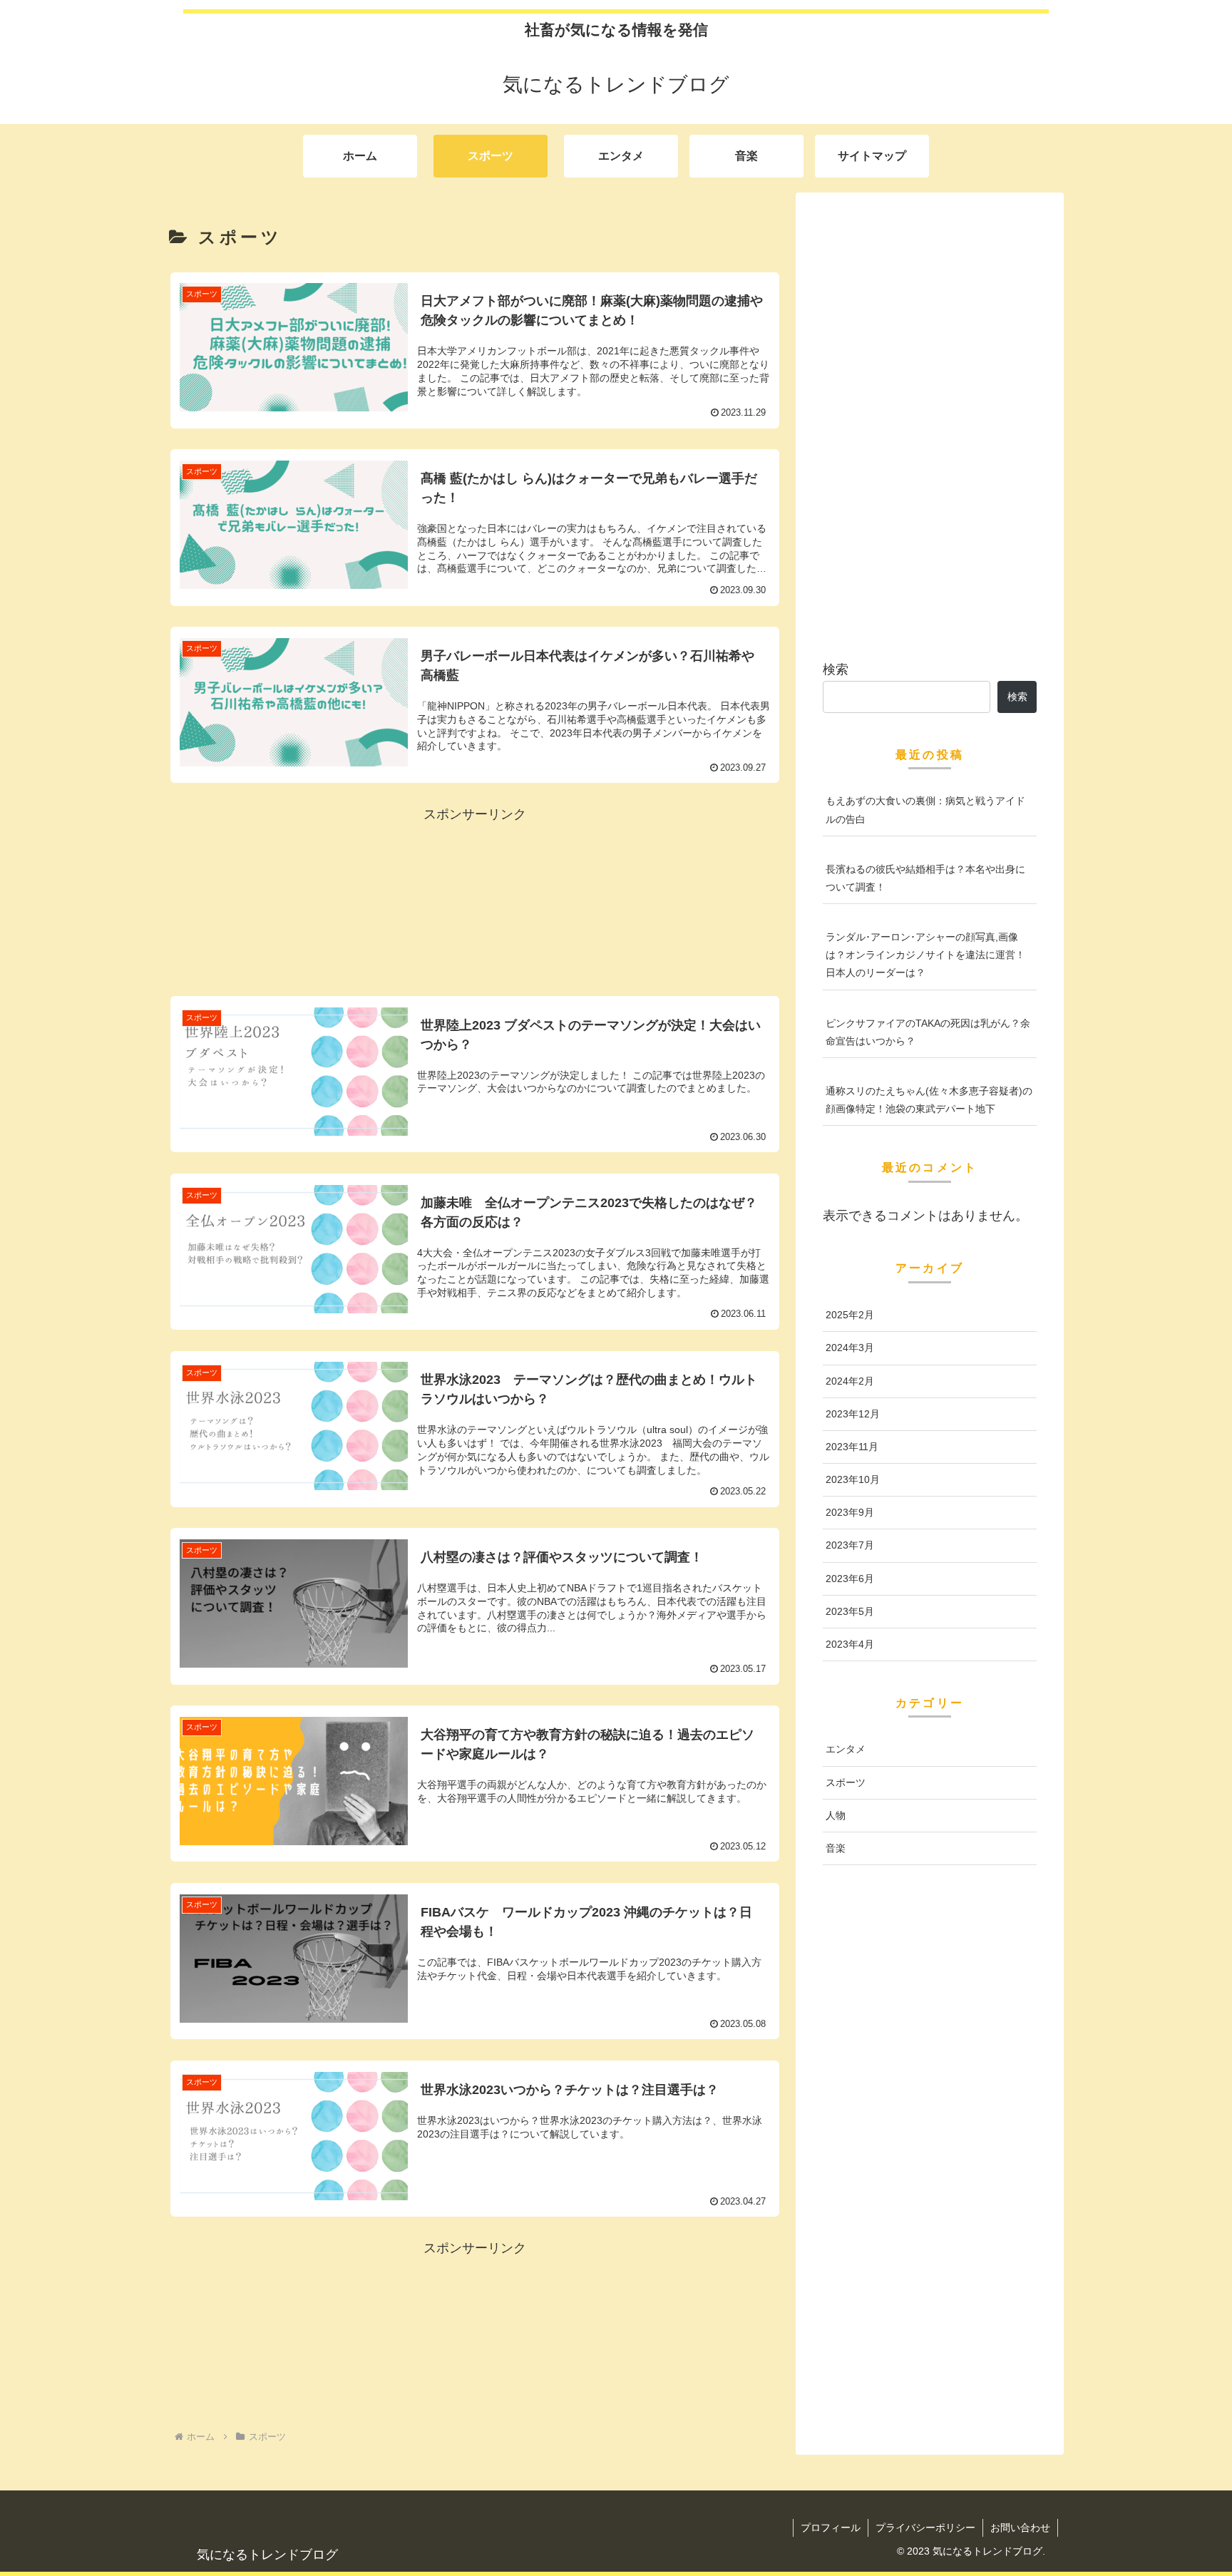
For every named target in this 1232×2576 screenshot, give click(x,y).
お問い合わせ (1020, 2528)
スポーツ (846, 1782)
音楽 (836, 1848)
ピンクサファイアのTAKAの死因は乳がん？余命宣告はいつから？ (928, 1032)
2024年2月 (850, 1381)
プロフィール (831, 2528)
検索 (836, 669)
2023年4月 (850, 1644)
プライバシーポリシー (925, 2528)
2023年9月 (850, 1512)
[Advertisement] (475, 898)
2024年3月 (850, 1348)
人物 (836, 1815)
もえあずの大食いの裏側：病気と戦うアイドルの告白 (925, 810)
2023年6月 (850, 1579)
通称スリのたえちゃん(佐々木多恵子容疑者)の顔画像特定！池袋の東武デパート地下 (929, 1100)
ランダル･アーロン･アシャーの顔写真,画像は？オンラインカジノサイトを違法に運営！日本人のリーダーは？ (925, 955)
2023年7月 (850, 1545)
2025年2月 (850, 1315)
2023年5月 (850, 1611)
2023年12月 (853, 1414)
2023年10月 (853, 1479)
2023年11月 (852, 1447)
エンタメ (846, 1749)
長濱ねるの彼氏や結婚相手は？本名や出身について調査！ (925, 878)
